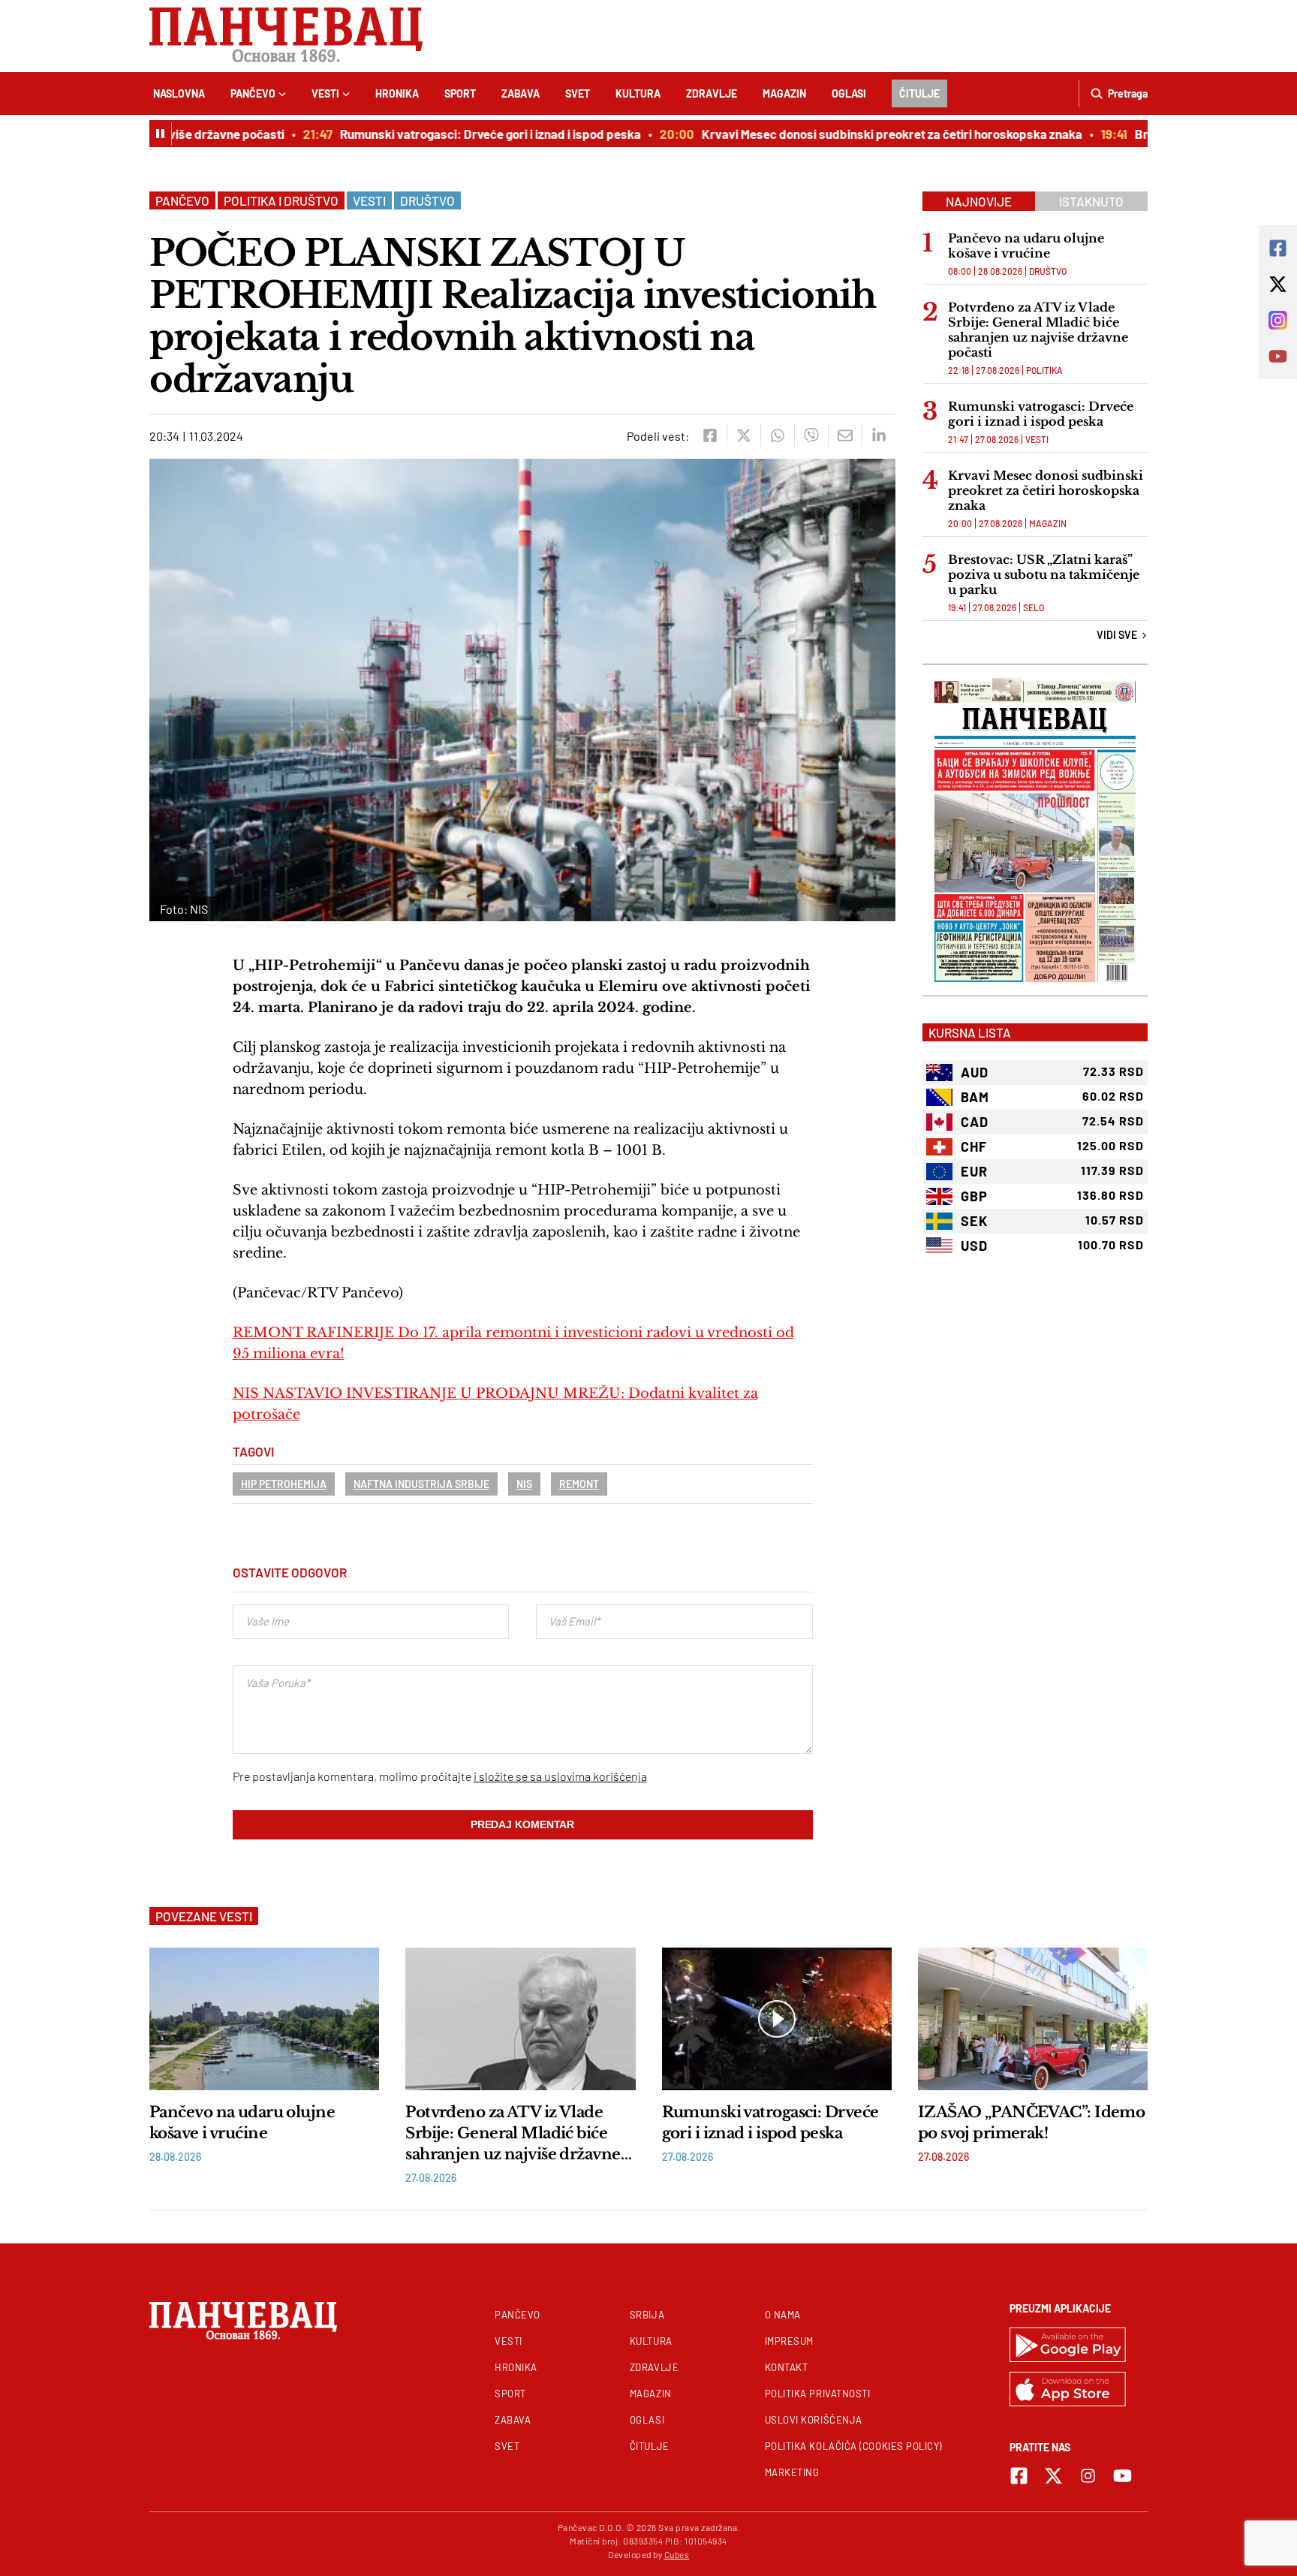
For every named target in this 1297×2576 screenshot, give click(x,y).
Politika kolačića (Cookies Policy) (853, 2446)
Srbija (647, 2315)
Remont (579, 1484)
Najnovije (979, 201)
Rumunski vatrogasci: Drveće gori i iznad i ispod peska (458, 134)
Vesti (325, 93)
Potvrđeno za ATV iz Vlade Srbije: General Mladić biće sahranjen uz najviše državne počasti (1038, 330)
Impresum (789, 2341)
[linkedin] (879, 435)
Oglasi (849, 93)
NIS (524, 1484)
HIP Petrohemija (284, 1484)
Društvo (427, 200)
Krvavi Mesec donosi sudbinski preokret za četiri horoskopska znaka (860, 134)
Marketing (792, 2472)
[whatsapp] (777, 435)
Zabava (521, 93)
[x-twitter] (1053, 2476)
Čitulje (919, 93)
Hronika (397, 93)
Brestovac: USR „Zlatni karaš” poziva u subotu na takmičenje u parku (1044, 574)
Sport (460, 93)
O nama (783, 2315)
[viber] (811, 435)
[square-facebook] (1019, 2476)
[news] (264, 2019)
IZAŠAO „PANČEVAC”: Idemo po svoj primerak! (1032, 2123)
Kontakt (787, 2367)
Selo (1034, 607)
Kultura (638, 93)
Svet (578, 93)
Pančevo (253, 93)
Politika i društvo (281, 200)
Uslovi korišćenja (814, 2420)
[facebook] (710, 435)
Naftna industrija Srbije (421, 1484)
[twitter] (743, 435)
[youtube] (1122, 2476)
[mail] (845, 435)
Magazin (784, 93)
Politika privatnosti (818, 2394)
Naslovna (179, 93)
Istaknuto (1091, 201)
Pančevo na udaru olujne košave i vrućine (1026, 246)
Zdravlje (712, 93)
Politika (1044, 370)
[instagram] (1088, 2476)
